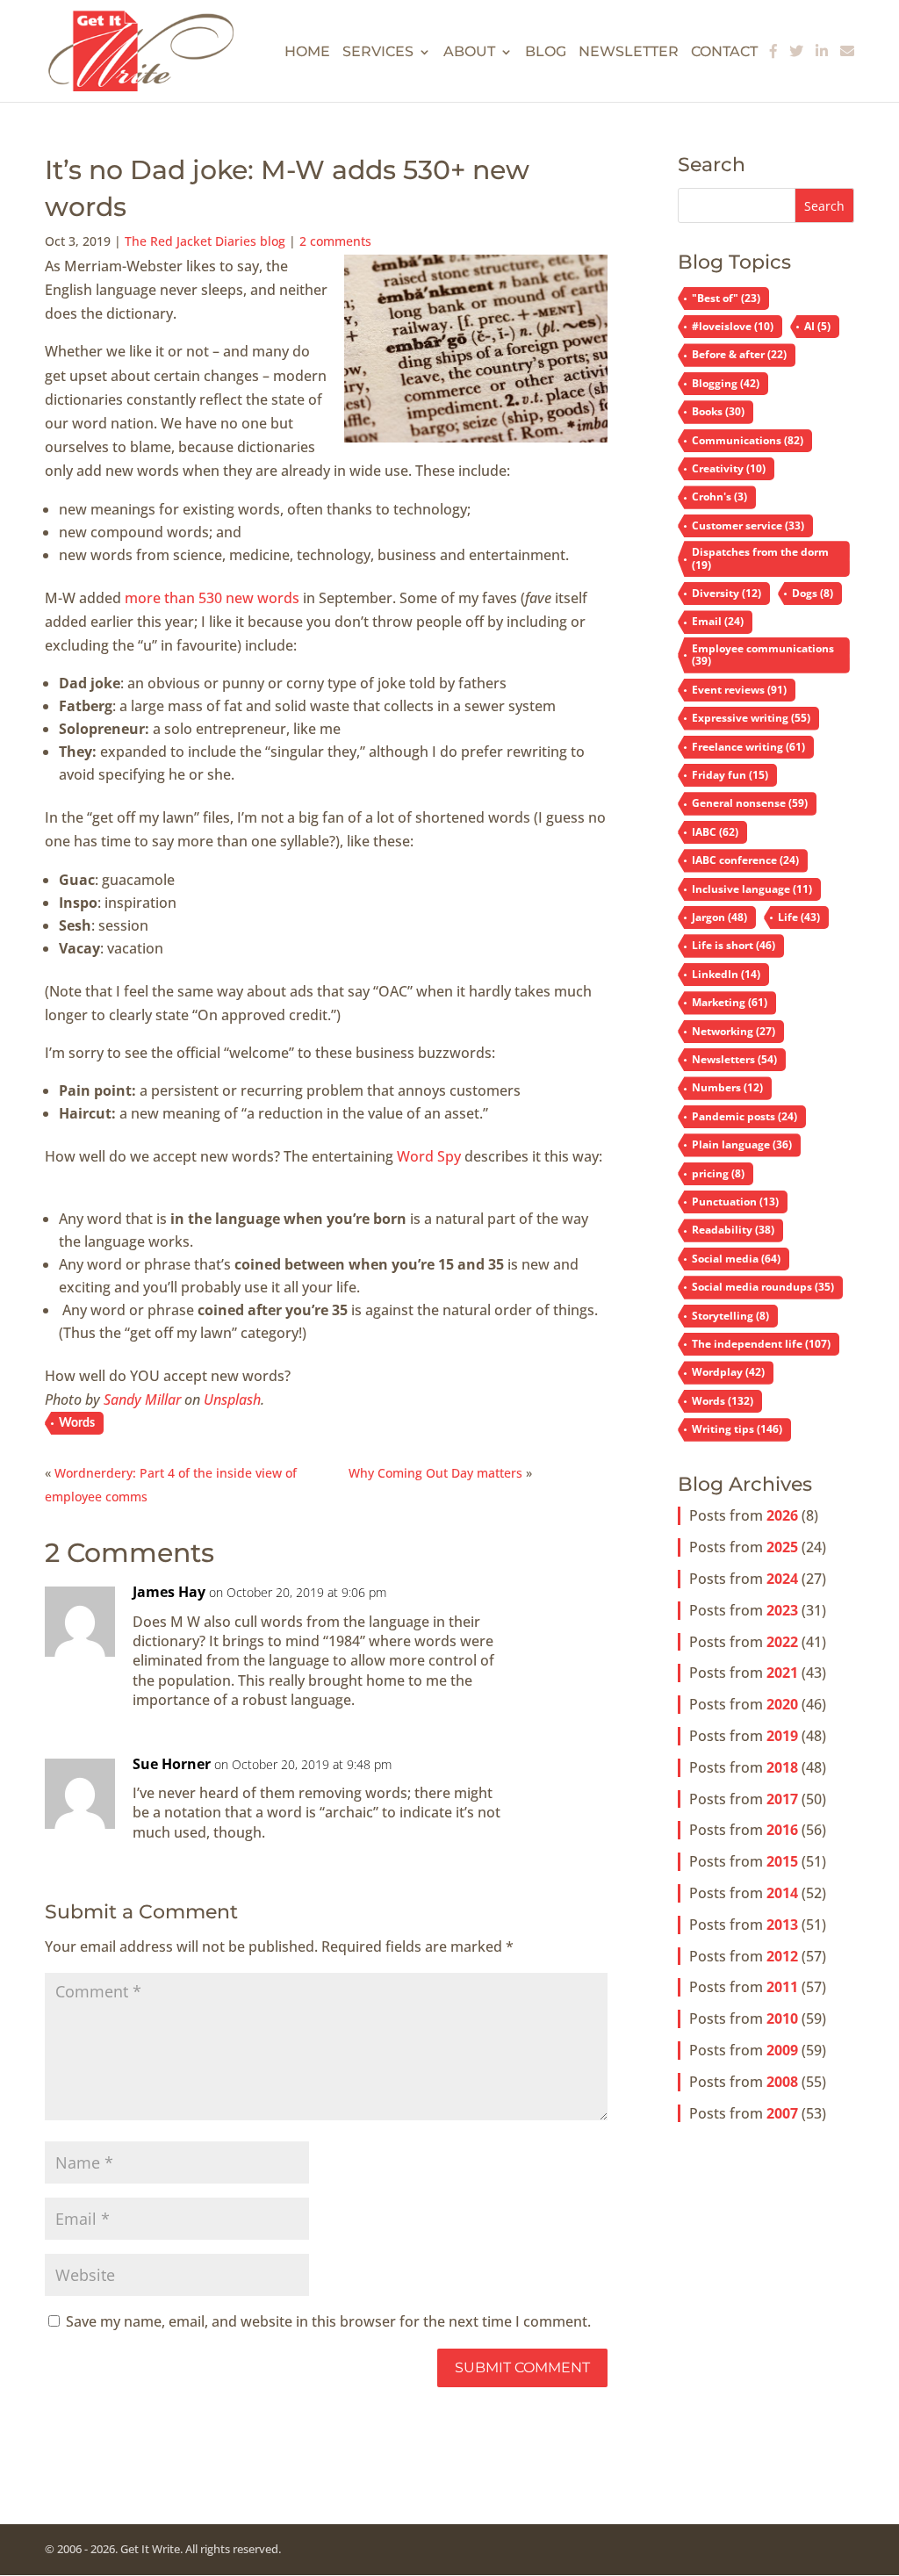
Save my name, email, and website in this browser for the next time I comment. (328, 2321)
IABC (715, 832)
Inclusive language (752, 889)
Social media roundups (763, 1287)
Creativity (729, 468)
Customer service (748, 525)
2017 (782, 1799)
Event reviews (739, 690)
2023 (782, 1610)
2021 (782, 1673)
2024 (782, 1579)
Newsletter (629, 53)
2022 (782, 1642)
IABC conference (745, 860)
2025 (782, 1547)
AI (817, 326)
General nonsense (750, 803)
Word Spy (429, 1156)
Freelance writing (748, 747)
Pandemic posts (744, 1116)
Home (307, 53)
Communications (748, 440)
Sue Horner (172, 1764)
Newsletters (734, 1059)
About (469, 53)
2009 (782, 2050)
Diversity (726, 593)
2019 (782, 1736)
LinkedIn (726, 974)
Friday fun (730, 775)
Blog (546, 53)
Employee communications (763, 655)
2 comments (335, 241)
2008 (782, 2082)
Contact (724, 53)
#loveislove (733, 326)
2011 (782, 1987)
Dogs (813, 593)
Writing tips (737, 1429)
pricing (718, 1173)
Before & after (739, 354)
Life (799, 917)
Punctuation (735, 1202)
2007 (782, 2113)
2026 (782, 1515)
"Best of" (726, 298)
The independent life (761, 1344)
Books (718, 411)
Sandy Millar (142, 1400)
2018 (782, 1767)
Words (77, 1423)
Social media (736, 1259)
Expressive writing (751, 718)
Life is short (734, 945)
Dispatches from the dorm (760, 558)
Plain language (742, 1144)
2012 (782, 1956)
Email (718, 621)
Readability (733, 1230)
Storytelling (730, 1316)
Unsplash (232, 1400)
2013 (782, 1925)
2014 (782, 1893)
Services (378, 53)
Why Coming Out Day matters (435, 1473)
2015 (782, 1861)
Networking (734, 1031)
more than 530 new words (212, 598)
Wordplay (728, 1372)
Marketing (730, 1002)
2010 (782, 2018)
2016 (782, 1830)
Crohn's (719, 496)
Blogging (726, 383)
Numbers (727, 1087)
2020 (782, 1704)
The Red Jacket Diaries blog (205, 241)
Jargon (719, 917)
